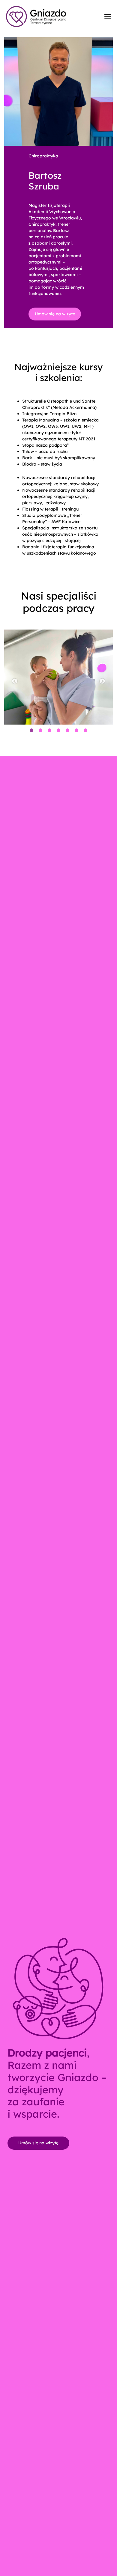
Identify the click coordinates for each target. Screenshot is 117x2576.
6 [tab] (76, 731)
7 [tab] (85, 731)
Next (102, 681)
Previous (15, 681)
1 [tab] (31, 731)
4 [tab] (58, 731)
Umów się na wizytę (55, 314)
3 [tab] (49, 731)
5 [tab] (67, 731)
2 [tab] (40, 731)
